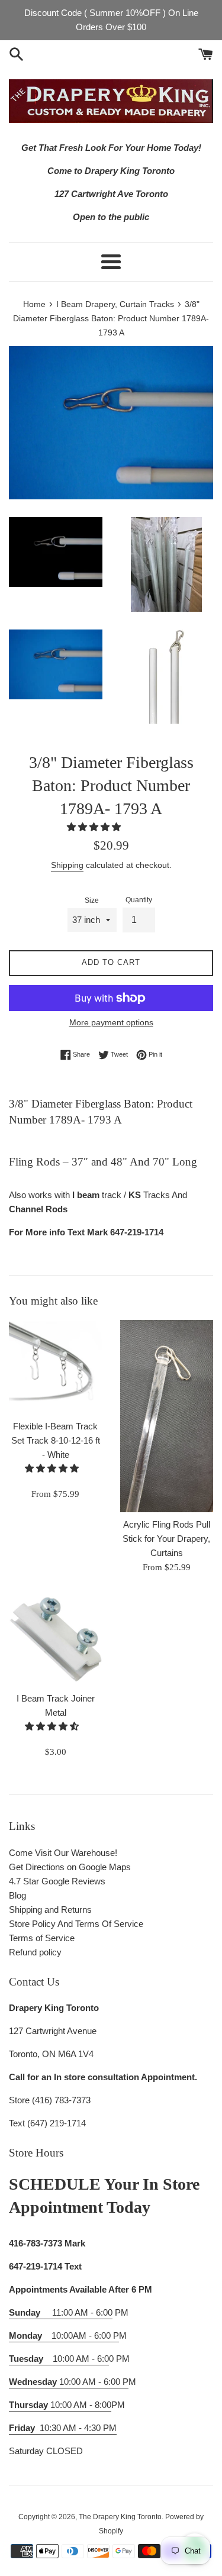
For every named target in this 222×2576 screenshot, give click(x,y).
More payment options (111, 1022)
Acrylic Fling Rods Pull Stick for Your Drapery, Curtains (166, 1539)
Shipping (67, 865)
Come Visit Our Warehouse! (63, 1853)
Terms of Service (42, 1938)
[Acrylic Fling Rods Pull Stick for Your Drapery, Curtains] (167, 1416)
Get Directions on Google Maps (70, 1867)
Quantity (139, 900)
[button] (95, 827)
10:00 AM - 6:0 (59, 2359)
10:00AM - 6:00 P (64, 2335)
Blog (17, 1895)
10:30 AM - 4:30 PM (78, 2428)
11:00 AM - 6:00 (61, 2312)
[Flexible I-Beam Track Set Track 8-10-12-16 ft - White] (56, 1367)
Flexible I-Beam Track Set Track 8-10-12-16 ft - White (56, 1440)
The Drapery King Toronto (120, 2517)
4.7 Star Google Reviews (57, 1881)
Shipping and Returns (50, 1910)
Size (92, 900)
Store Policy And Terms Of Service (76, 1924)
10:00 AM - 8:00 (60, 2405)
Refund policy (35, 1952)
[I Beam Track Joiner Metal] (56, 1639)
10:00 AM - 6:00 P (69, 2382)
